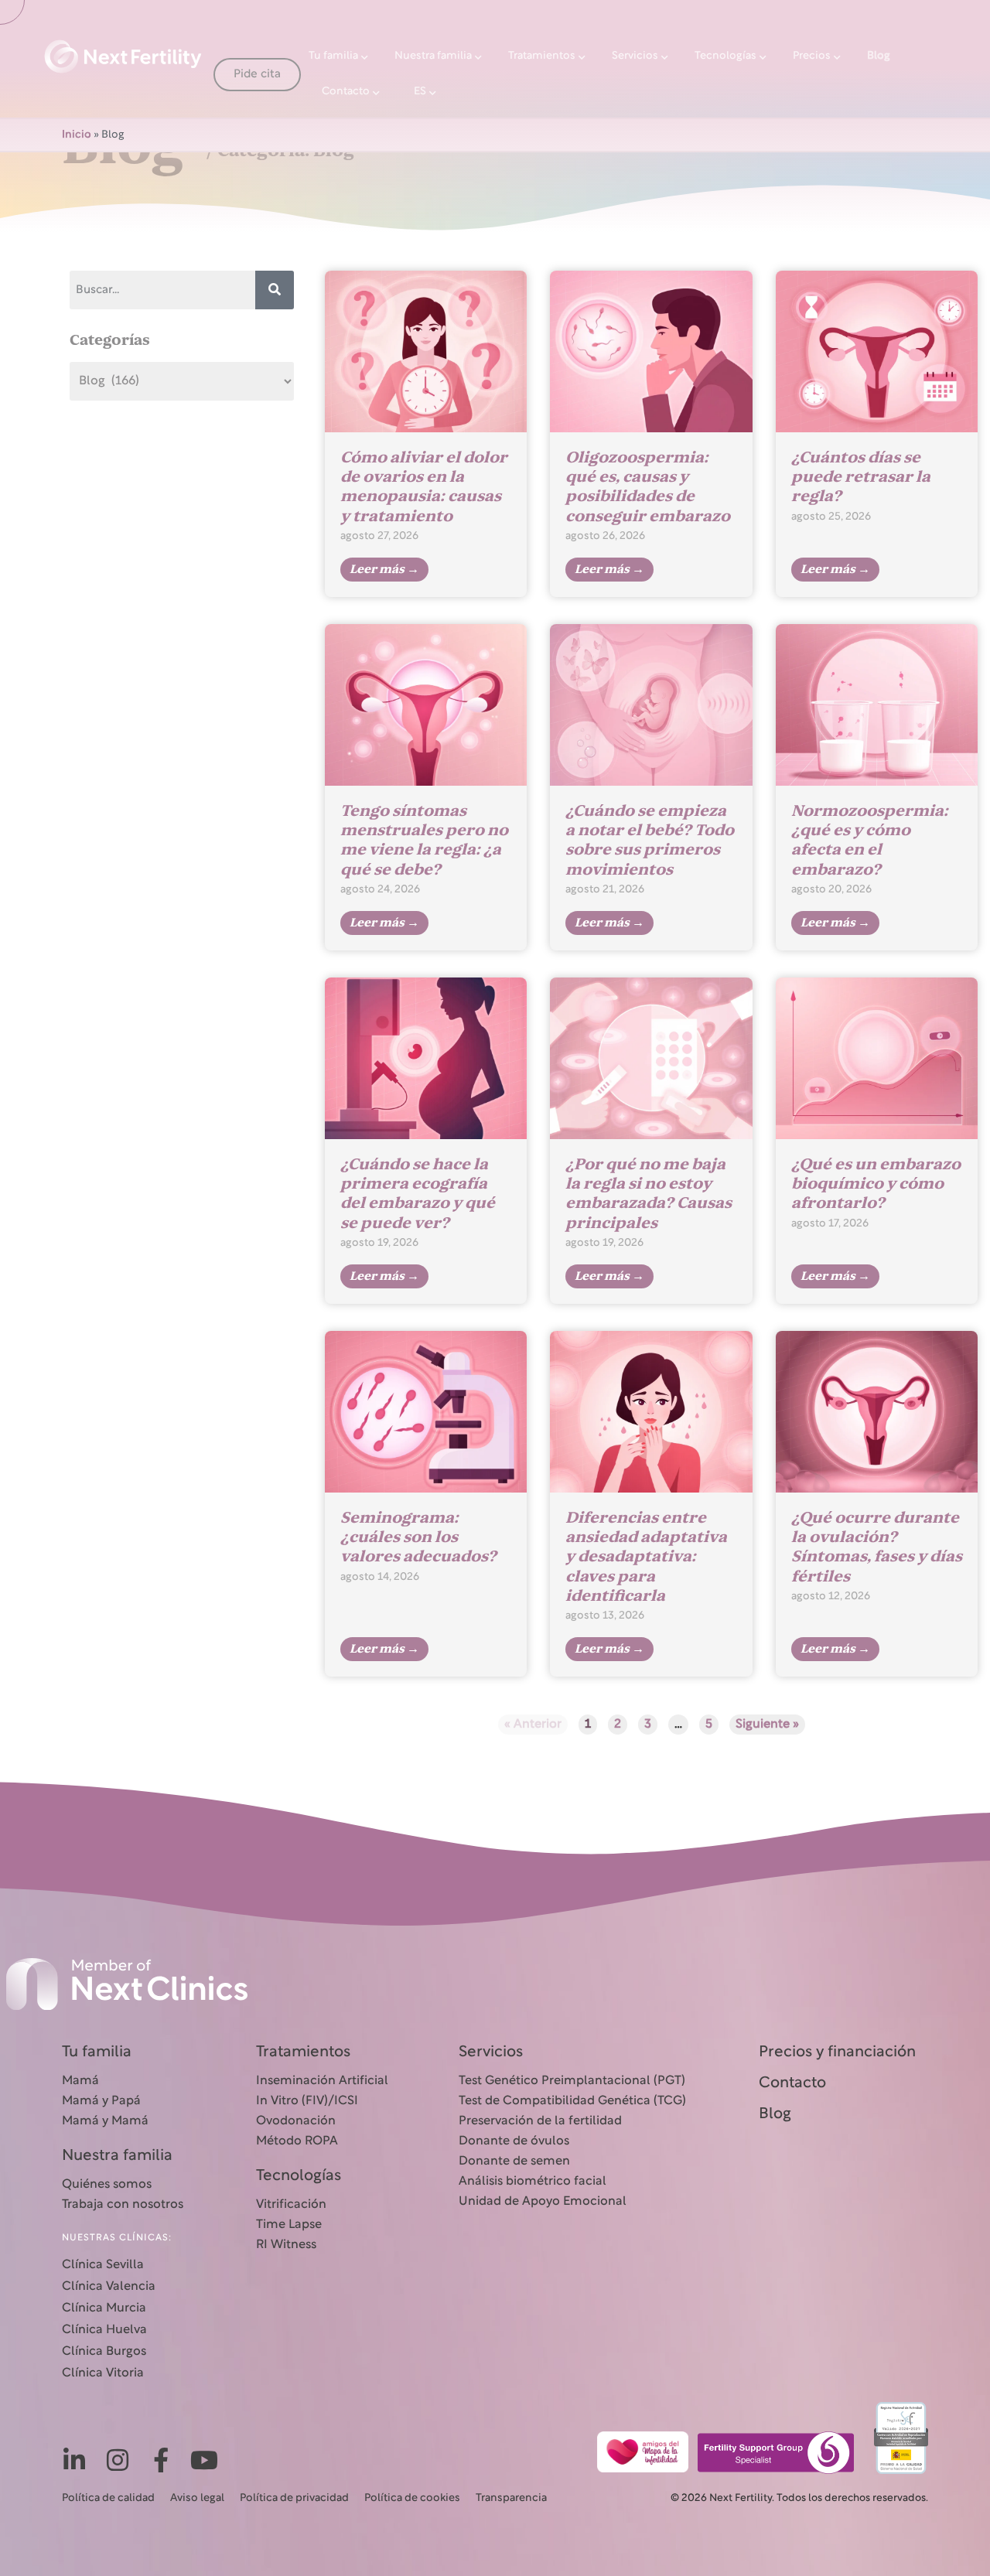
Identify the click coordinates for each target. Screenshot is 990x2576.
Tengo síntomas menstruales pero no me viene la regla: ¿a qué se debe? (424, 840)
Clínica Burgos (104, 2352)
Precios (812, 56)
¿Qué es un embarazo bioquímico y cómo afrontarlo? (876, 1184)
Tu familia (333, 56)
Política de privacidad (294, 2498)
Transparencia (511, 2498)
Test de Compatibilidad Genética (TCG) (572, 2101)
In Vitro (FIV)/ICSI (307, 2101)
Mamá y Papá (101, 2101)
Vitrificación (291, 2205)
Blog (879, 56)
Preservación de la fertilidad (540, 2121)
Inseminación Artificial (322, 2081)
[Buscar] (275, 290)
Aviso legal (197, 2498)
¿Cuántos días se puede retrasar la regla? (861, 477)
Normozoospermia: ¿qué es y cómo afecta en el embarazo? (870, 840)
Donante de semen (514, 2161)
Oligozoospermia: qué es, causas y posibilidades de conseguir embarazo (648, 487)
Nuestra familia (433, 56)
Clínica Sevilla (103, 2265)
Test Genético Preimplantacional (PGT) (572, 2081)
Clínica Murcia (104, 2308)
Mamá (80, 2081)
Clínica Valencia (109, 2287)
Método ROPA (297, 2141)
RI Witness (286, 2245)
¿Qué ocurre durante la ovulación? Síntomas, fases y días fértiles (877, 1547)
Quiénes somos (107, 2185)
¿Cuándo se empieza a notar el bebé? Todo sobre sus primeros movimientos (650, 840)
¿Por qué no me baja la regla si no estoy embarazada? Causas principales (649, 1194)
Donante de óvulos (514, 2141)
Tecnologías (725, 56)
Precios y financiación (837, 2052)
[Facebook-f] (161, 2460)
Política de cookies (412, 2498)
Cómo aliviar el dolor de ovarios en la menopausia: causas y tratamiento (424, 487)
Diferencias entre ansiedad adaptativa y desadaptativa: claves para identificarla (646, 1557)
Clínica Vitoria (103, 2373)
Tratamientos (542, 56)
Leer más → (384, 569)
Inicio (77, 135)
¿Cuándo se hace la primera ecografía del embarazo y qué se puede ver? (418, 1194)
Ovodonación (296, 2121)
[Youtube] (204, 2460)
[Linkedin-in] (74, 2460)
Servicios (635, 56)
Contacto (346, 92)
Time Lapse (289, 2225)
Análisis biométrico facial (533, 2182)
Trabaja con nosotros (123, 2205)
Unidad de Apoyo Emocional (543, 2202)
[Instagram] (118, 2460)
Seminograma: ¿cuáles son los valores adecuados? (418, 1537)
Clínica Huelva (104, 2330)
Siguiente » (767, 1725)
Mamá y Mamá (105, 2121)
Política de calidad (108, 2498)
